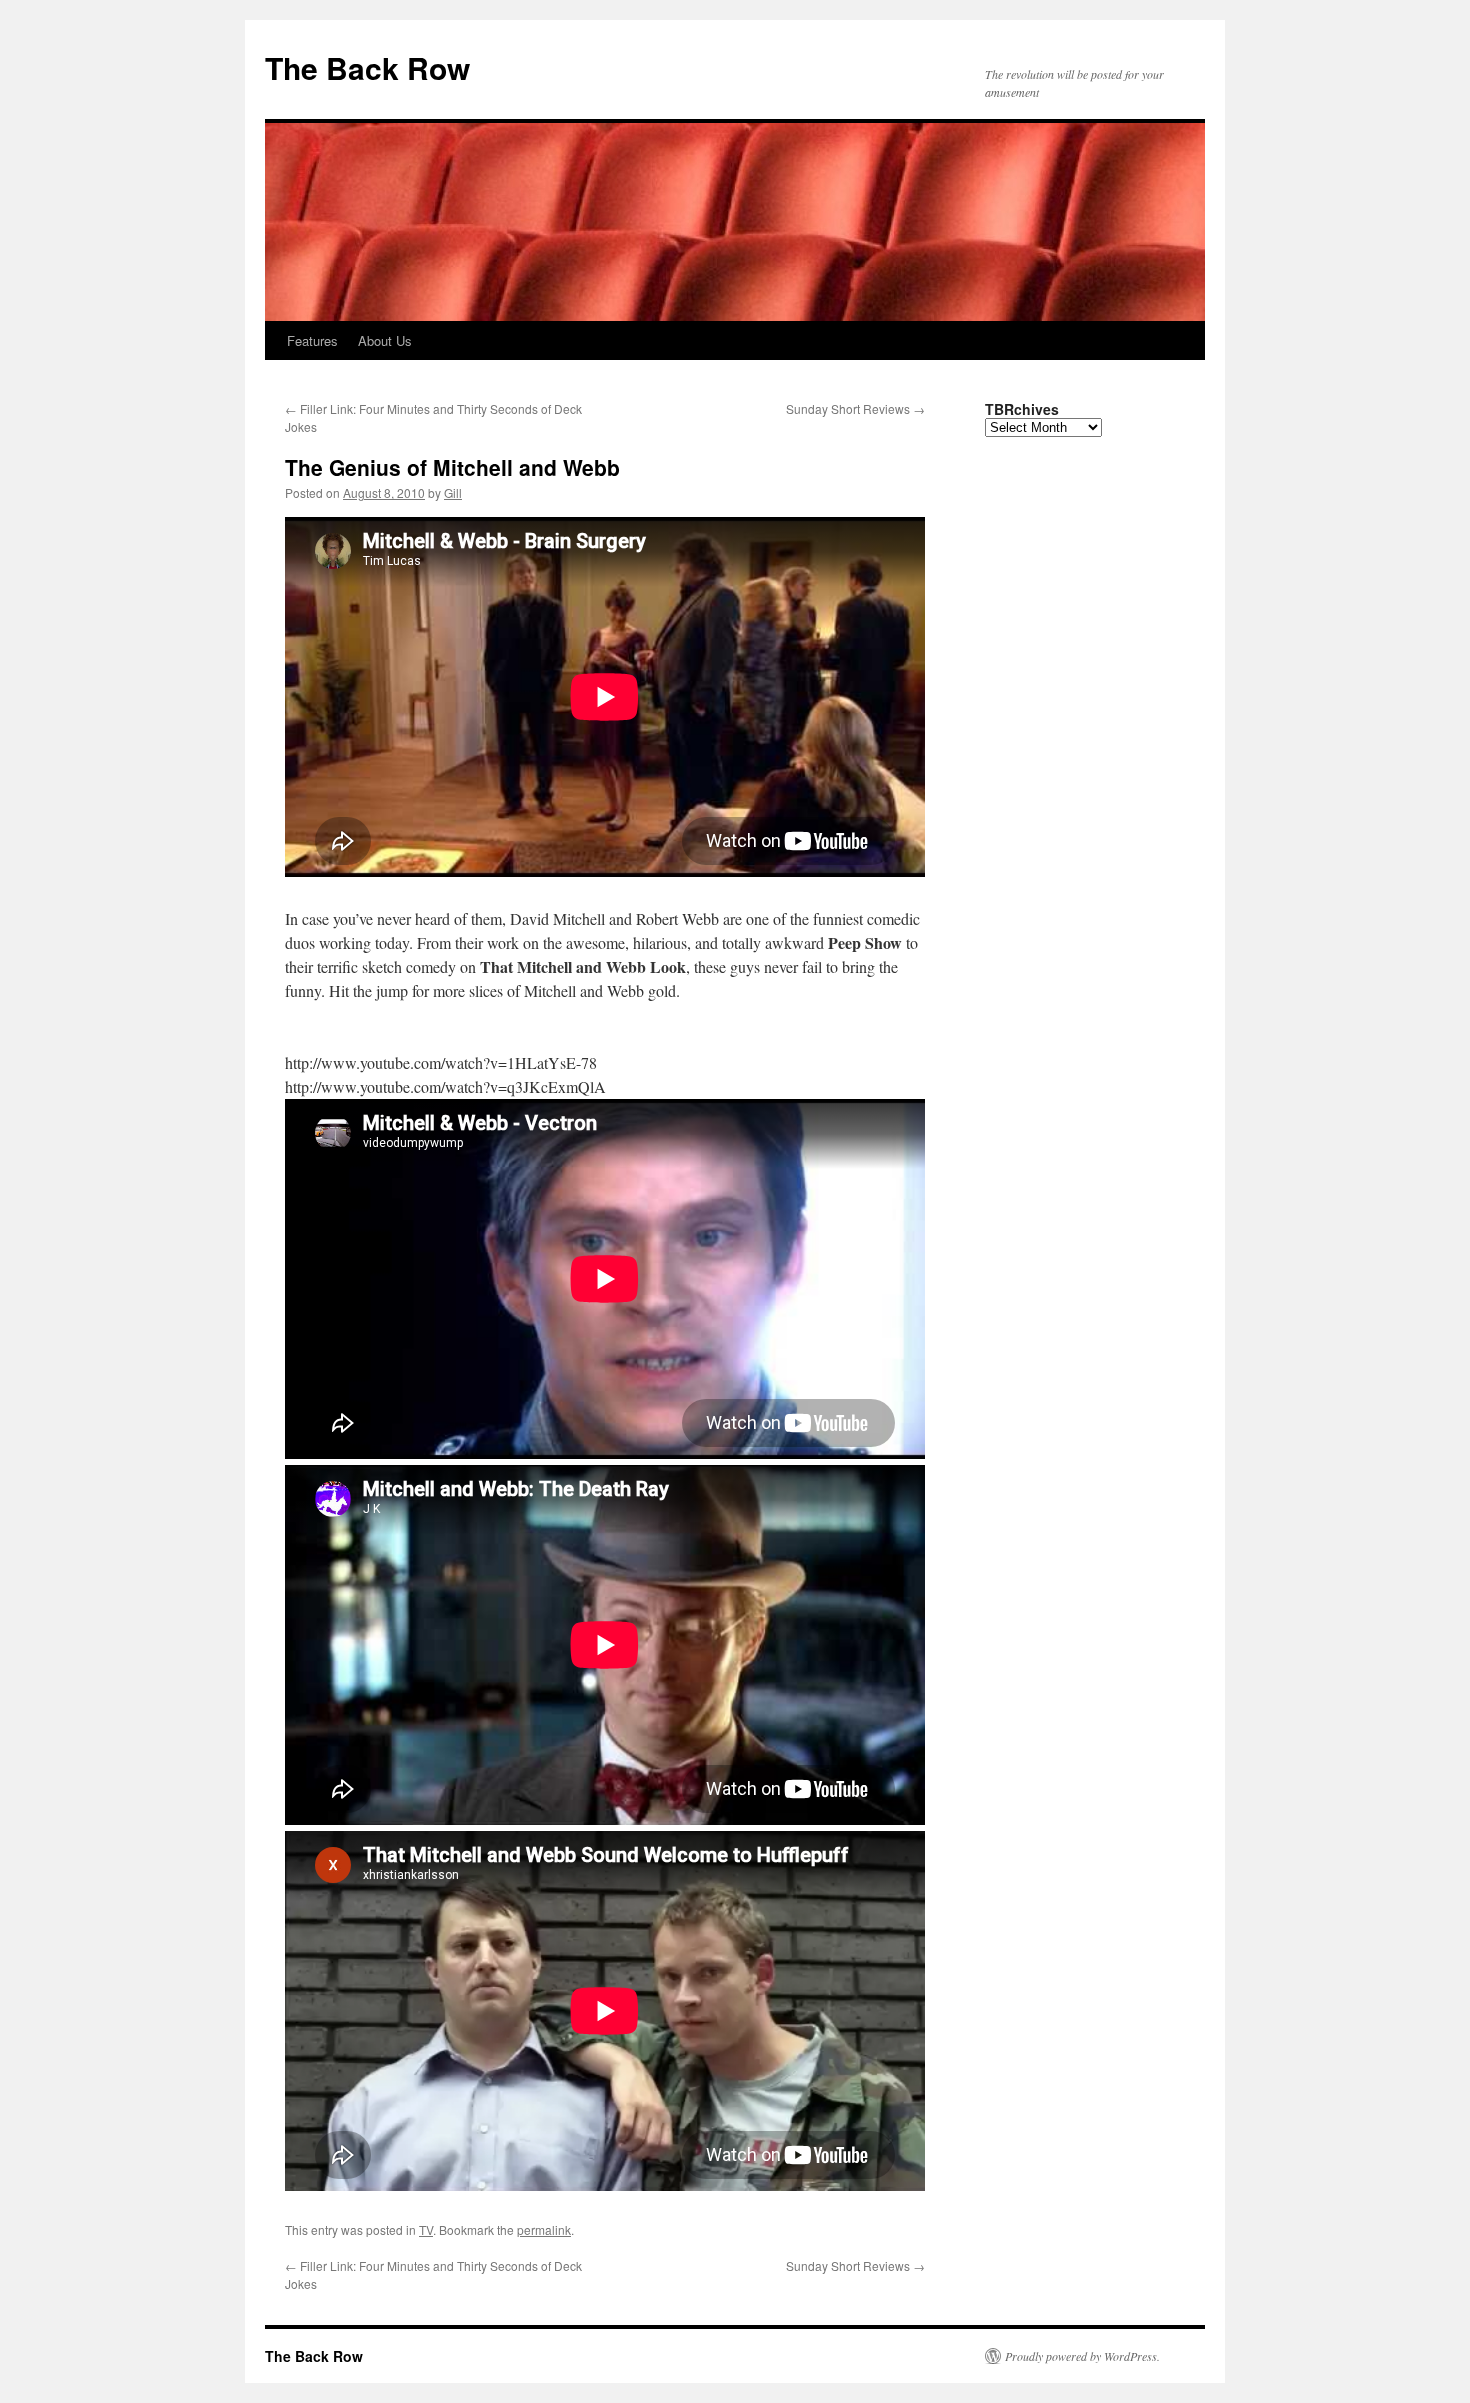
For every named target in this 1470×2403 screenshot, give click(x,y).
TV (426, 2229)
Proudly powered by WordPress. (1082, 2356)
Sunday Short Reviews (855, 408)
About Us (385, 340)
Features (312, 340)
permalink (544, 2229)
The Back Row (367, 67)
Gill (453, 492)
